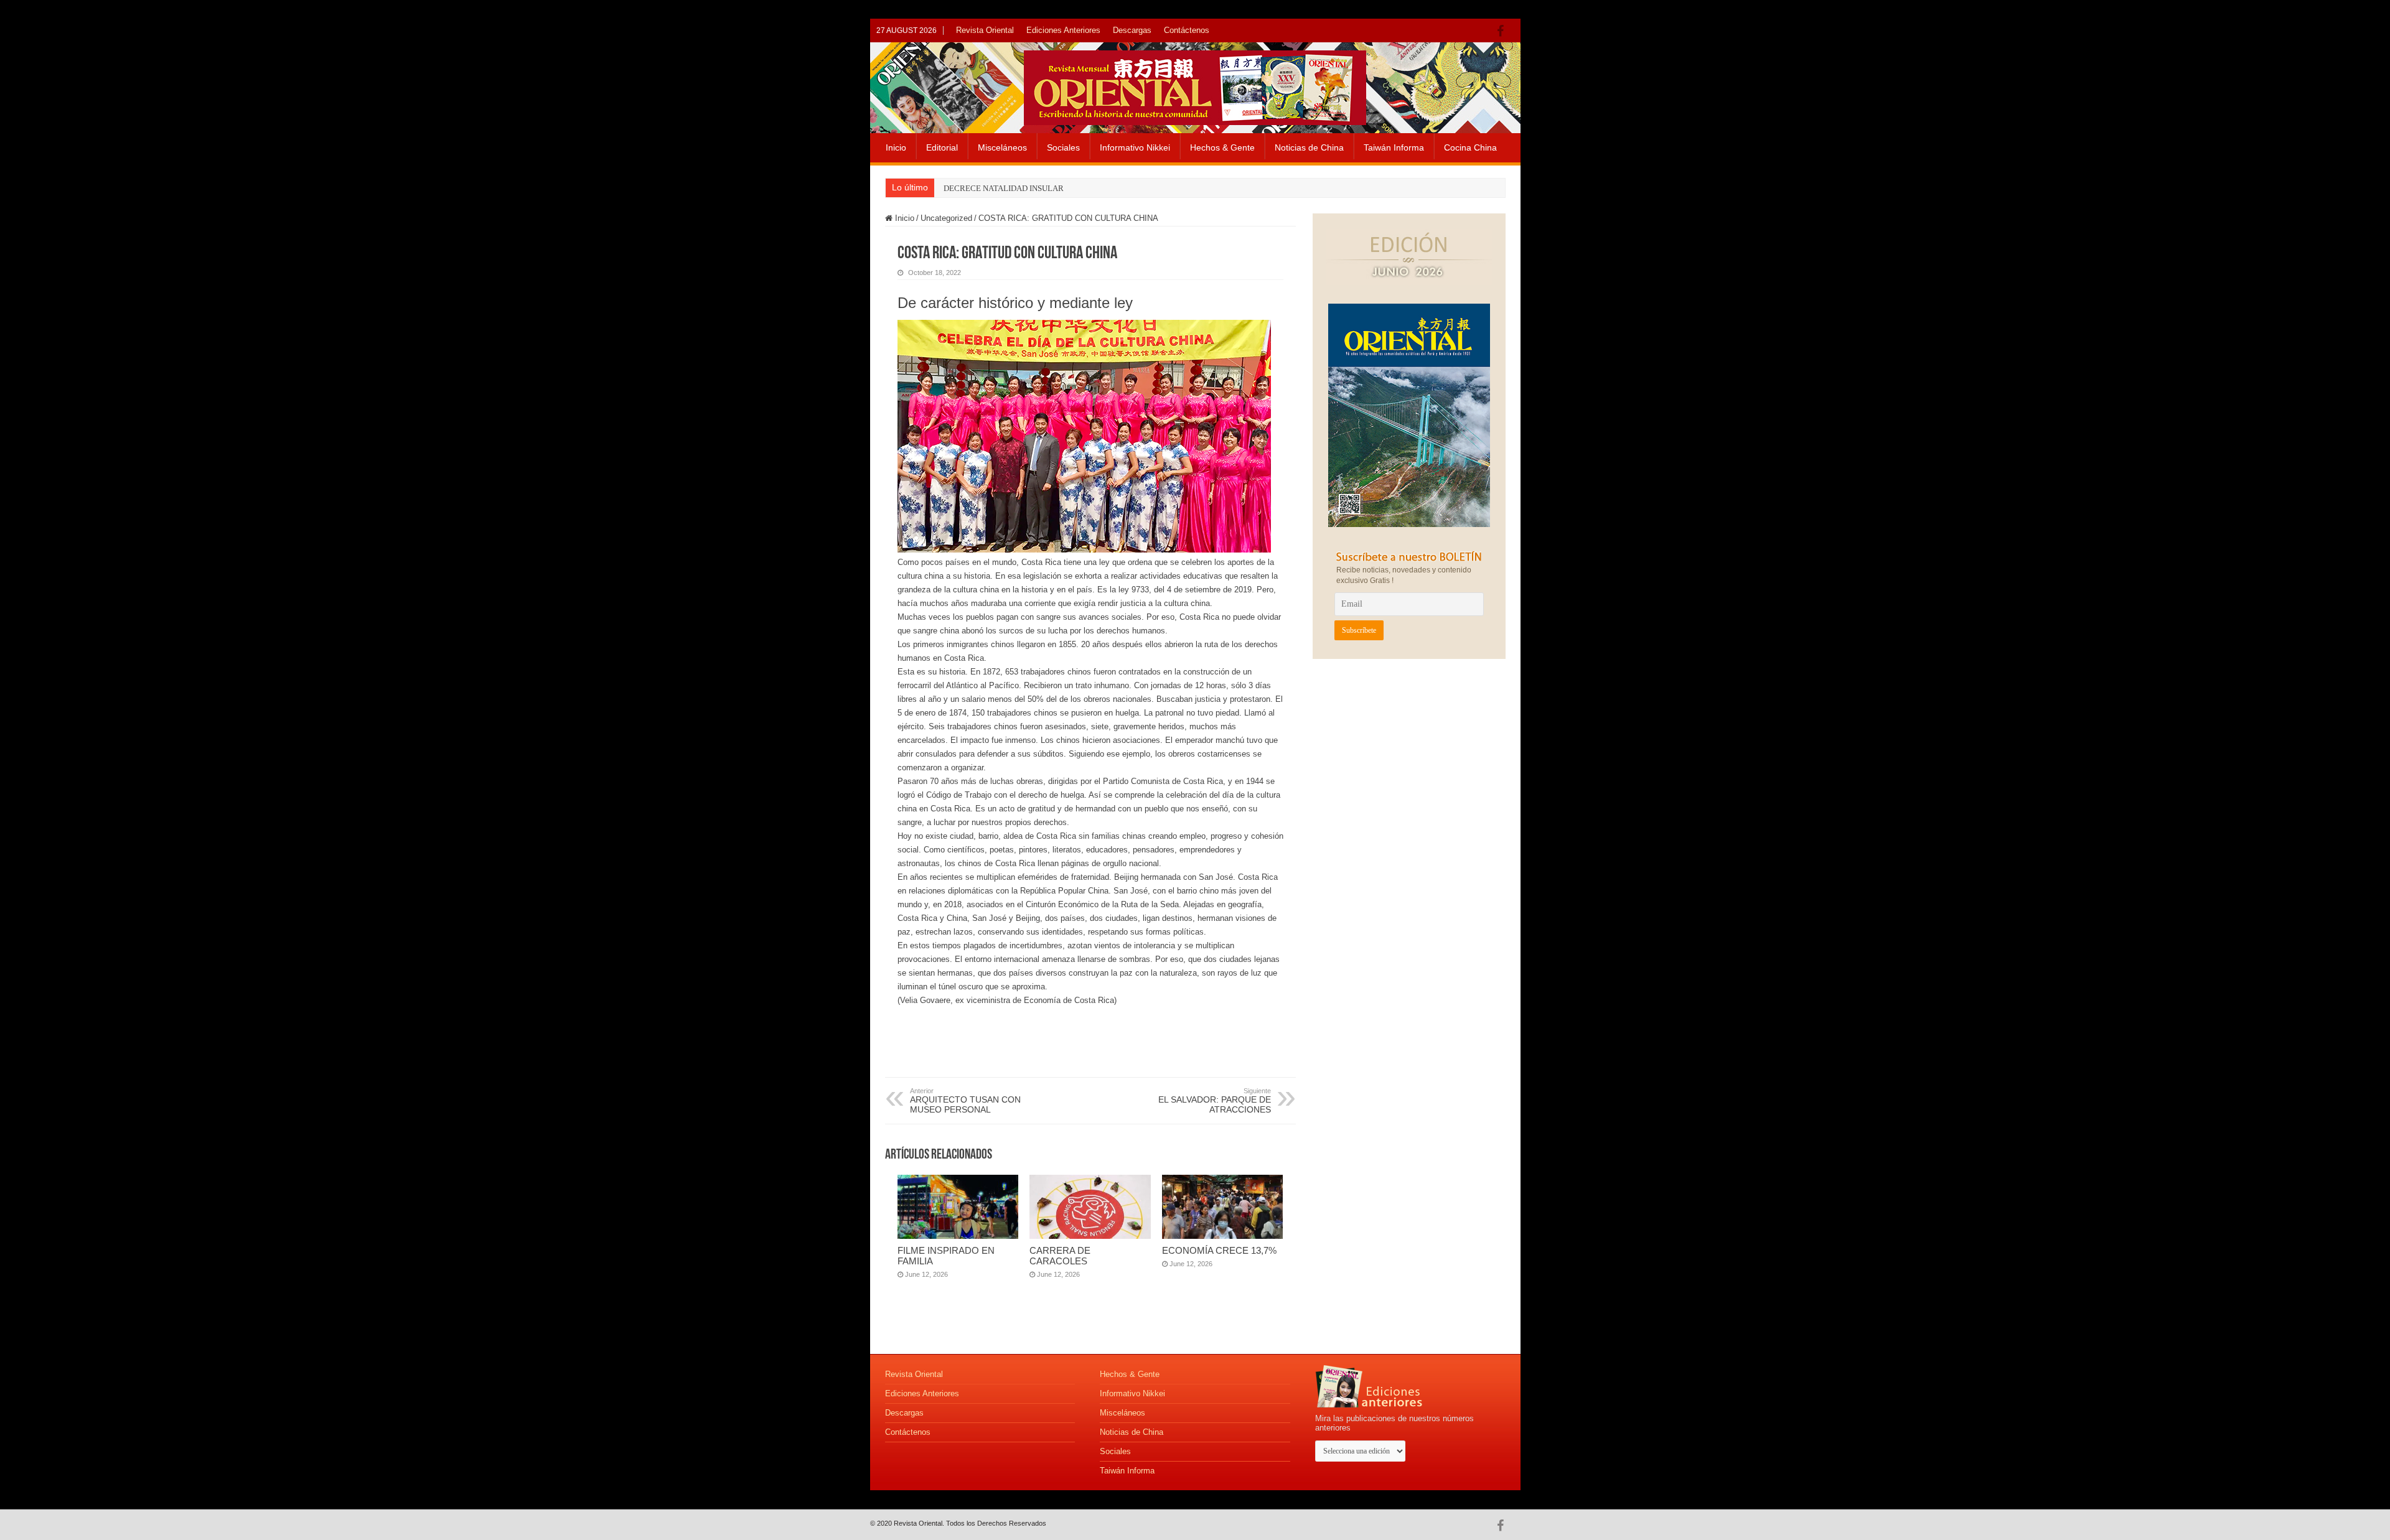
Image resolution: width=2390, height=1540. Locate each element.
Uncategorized (946, 218)
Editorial (942, 147)
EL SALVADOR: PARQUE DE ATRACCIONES (1215, 1101)
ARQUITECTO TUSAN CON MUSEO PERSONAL (965, 1101)
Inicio (896, 147)
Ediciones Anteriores (1063, 30)
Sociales (1063, 147)
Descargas (1132, 30)
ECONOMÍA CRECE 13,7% (1219, 1250)
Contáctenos (1187, 30)
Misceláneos (1002, 147)
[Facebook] (1503, 31)
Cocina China (1470, 147)
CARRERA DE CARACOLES (1060, 1256)
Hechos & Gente (1222, 147)
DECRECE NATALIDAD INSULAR (1004, 188)
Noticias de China (1309, 147)
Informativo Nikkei (1135, 147)
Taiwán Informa (1394, 147)
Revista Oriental (985, 30)
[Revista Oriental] (1195, 85)
